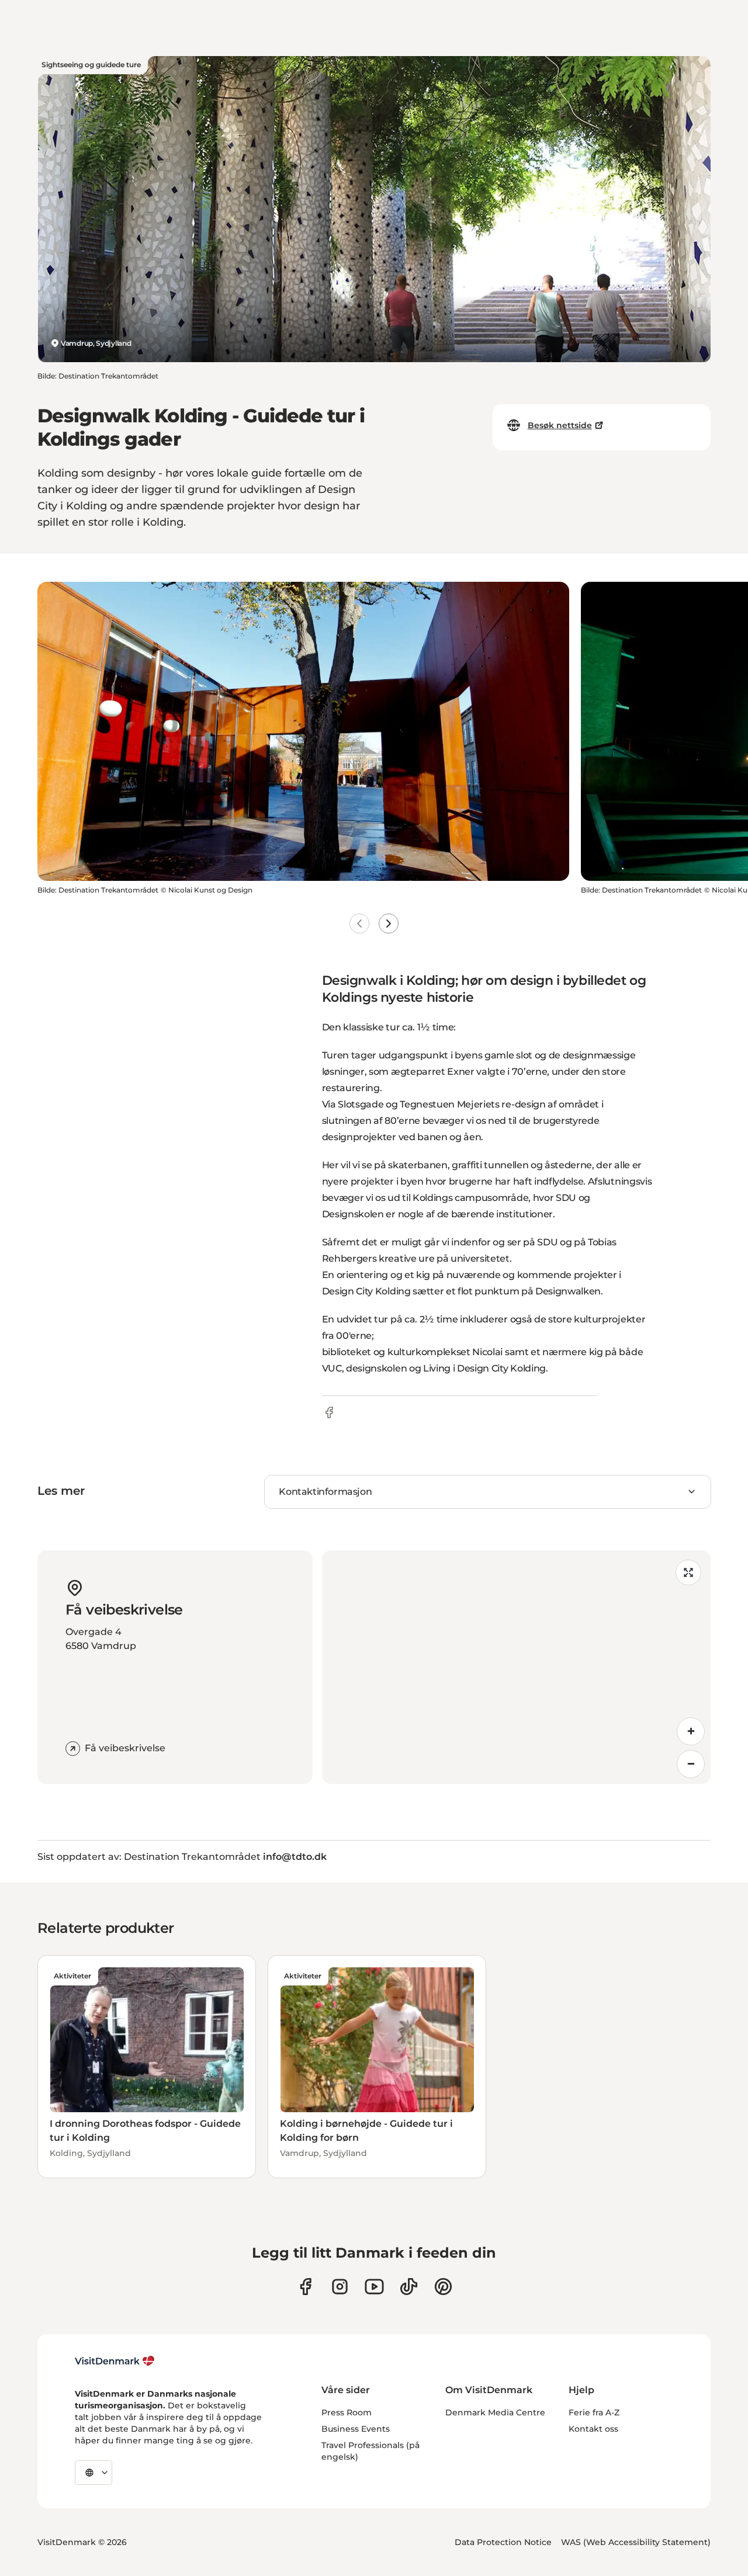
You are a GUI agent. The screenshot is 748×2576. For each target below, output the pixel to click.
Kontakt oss (593, 2429)
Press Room (347, 2412)
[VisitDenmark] (115, 2361)
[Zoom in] (691, 1731)
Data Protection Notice (503, 2542)
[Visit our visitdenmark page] (374, 2287)
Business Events (356, 2429)
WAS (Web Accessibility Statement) (636, 2542)
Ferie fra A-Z (594, 2412)
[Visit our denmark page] (305, 2287)
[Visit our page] (340, 2287)
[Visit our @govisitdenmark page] (409, 2287)
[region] (516, 1667)
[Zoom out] (691, 1764)
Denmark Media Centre (495, 2412)
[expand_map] (688, 1572)
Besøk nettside (560, 425)
